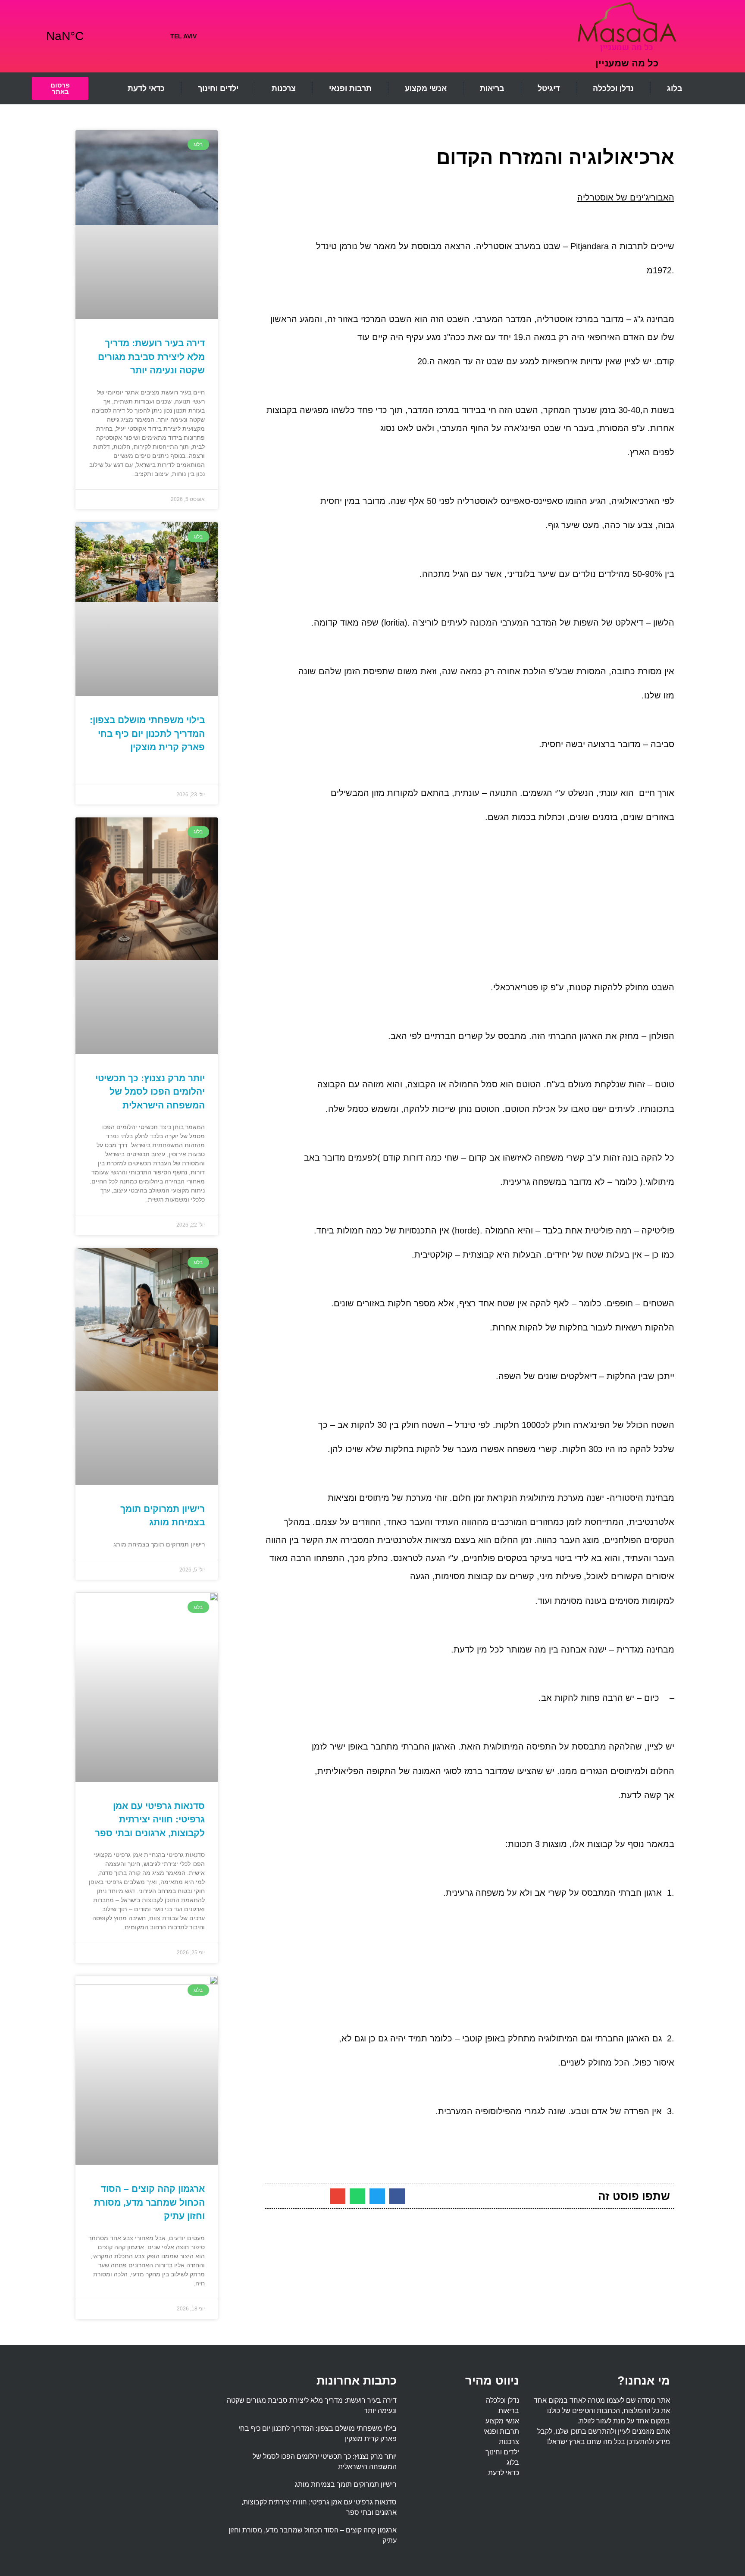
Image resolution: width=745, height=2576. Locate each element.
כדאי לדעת (146, 88)
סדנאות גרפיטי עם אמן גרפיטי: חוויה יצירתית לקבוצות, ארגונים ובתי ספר (150, 1819)
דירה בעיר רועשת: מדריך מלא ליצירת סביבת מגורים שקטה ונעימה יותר (151, 357)
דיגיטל (549, 88)
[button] (397, 2196)
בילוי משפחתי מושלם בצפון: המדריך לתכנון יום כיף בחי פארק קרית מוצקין (147, 733)
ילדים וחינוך (218, 88)
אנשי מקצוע (426, 88)
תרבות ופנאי (350, 88)
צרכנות (284, 88)
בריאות (492, 88)
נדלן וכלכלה (613, 88)
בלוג (675, 88)
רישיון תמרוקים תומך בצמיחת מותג (346, 2484)
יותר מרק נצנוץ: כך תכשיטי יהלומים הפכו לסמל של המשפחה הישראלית (150, 1092)
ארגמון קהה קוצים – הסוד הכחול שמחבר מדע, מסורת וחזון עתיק (149, 2202)
